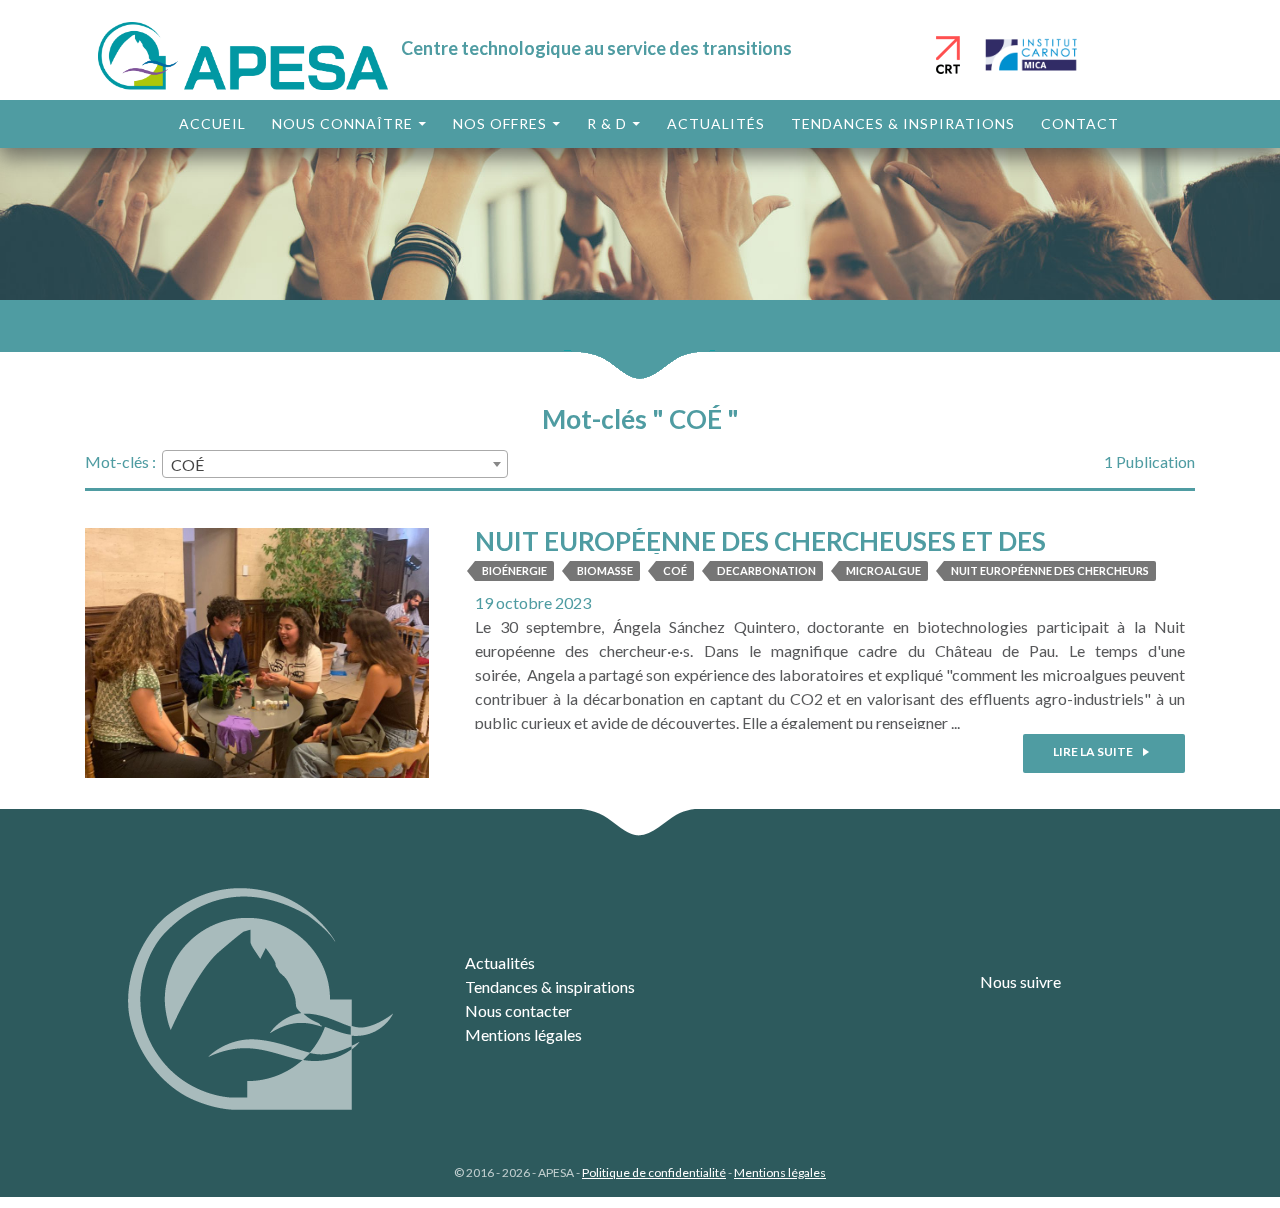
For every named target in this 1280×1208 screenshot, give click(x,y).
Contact (1080, 123)
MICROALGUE (883, 570)
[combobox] (335, 464)
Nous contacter (518, 1010)
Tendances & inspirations (903, 123)
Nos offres (500, 123)
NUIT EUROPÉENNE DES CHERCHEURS (1050, 570)
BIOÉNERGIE (514, 570)
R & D (607, 123)
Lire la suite (1094, 751)
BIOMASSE (605, 570)
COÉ (675, 570)
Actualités (716, 123)
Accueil (212, 123)
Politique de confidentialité (654, 1172)
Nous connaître (342, 123)
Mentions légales (523, 1034)
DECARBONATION (766, 570)
